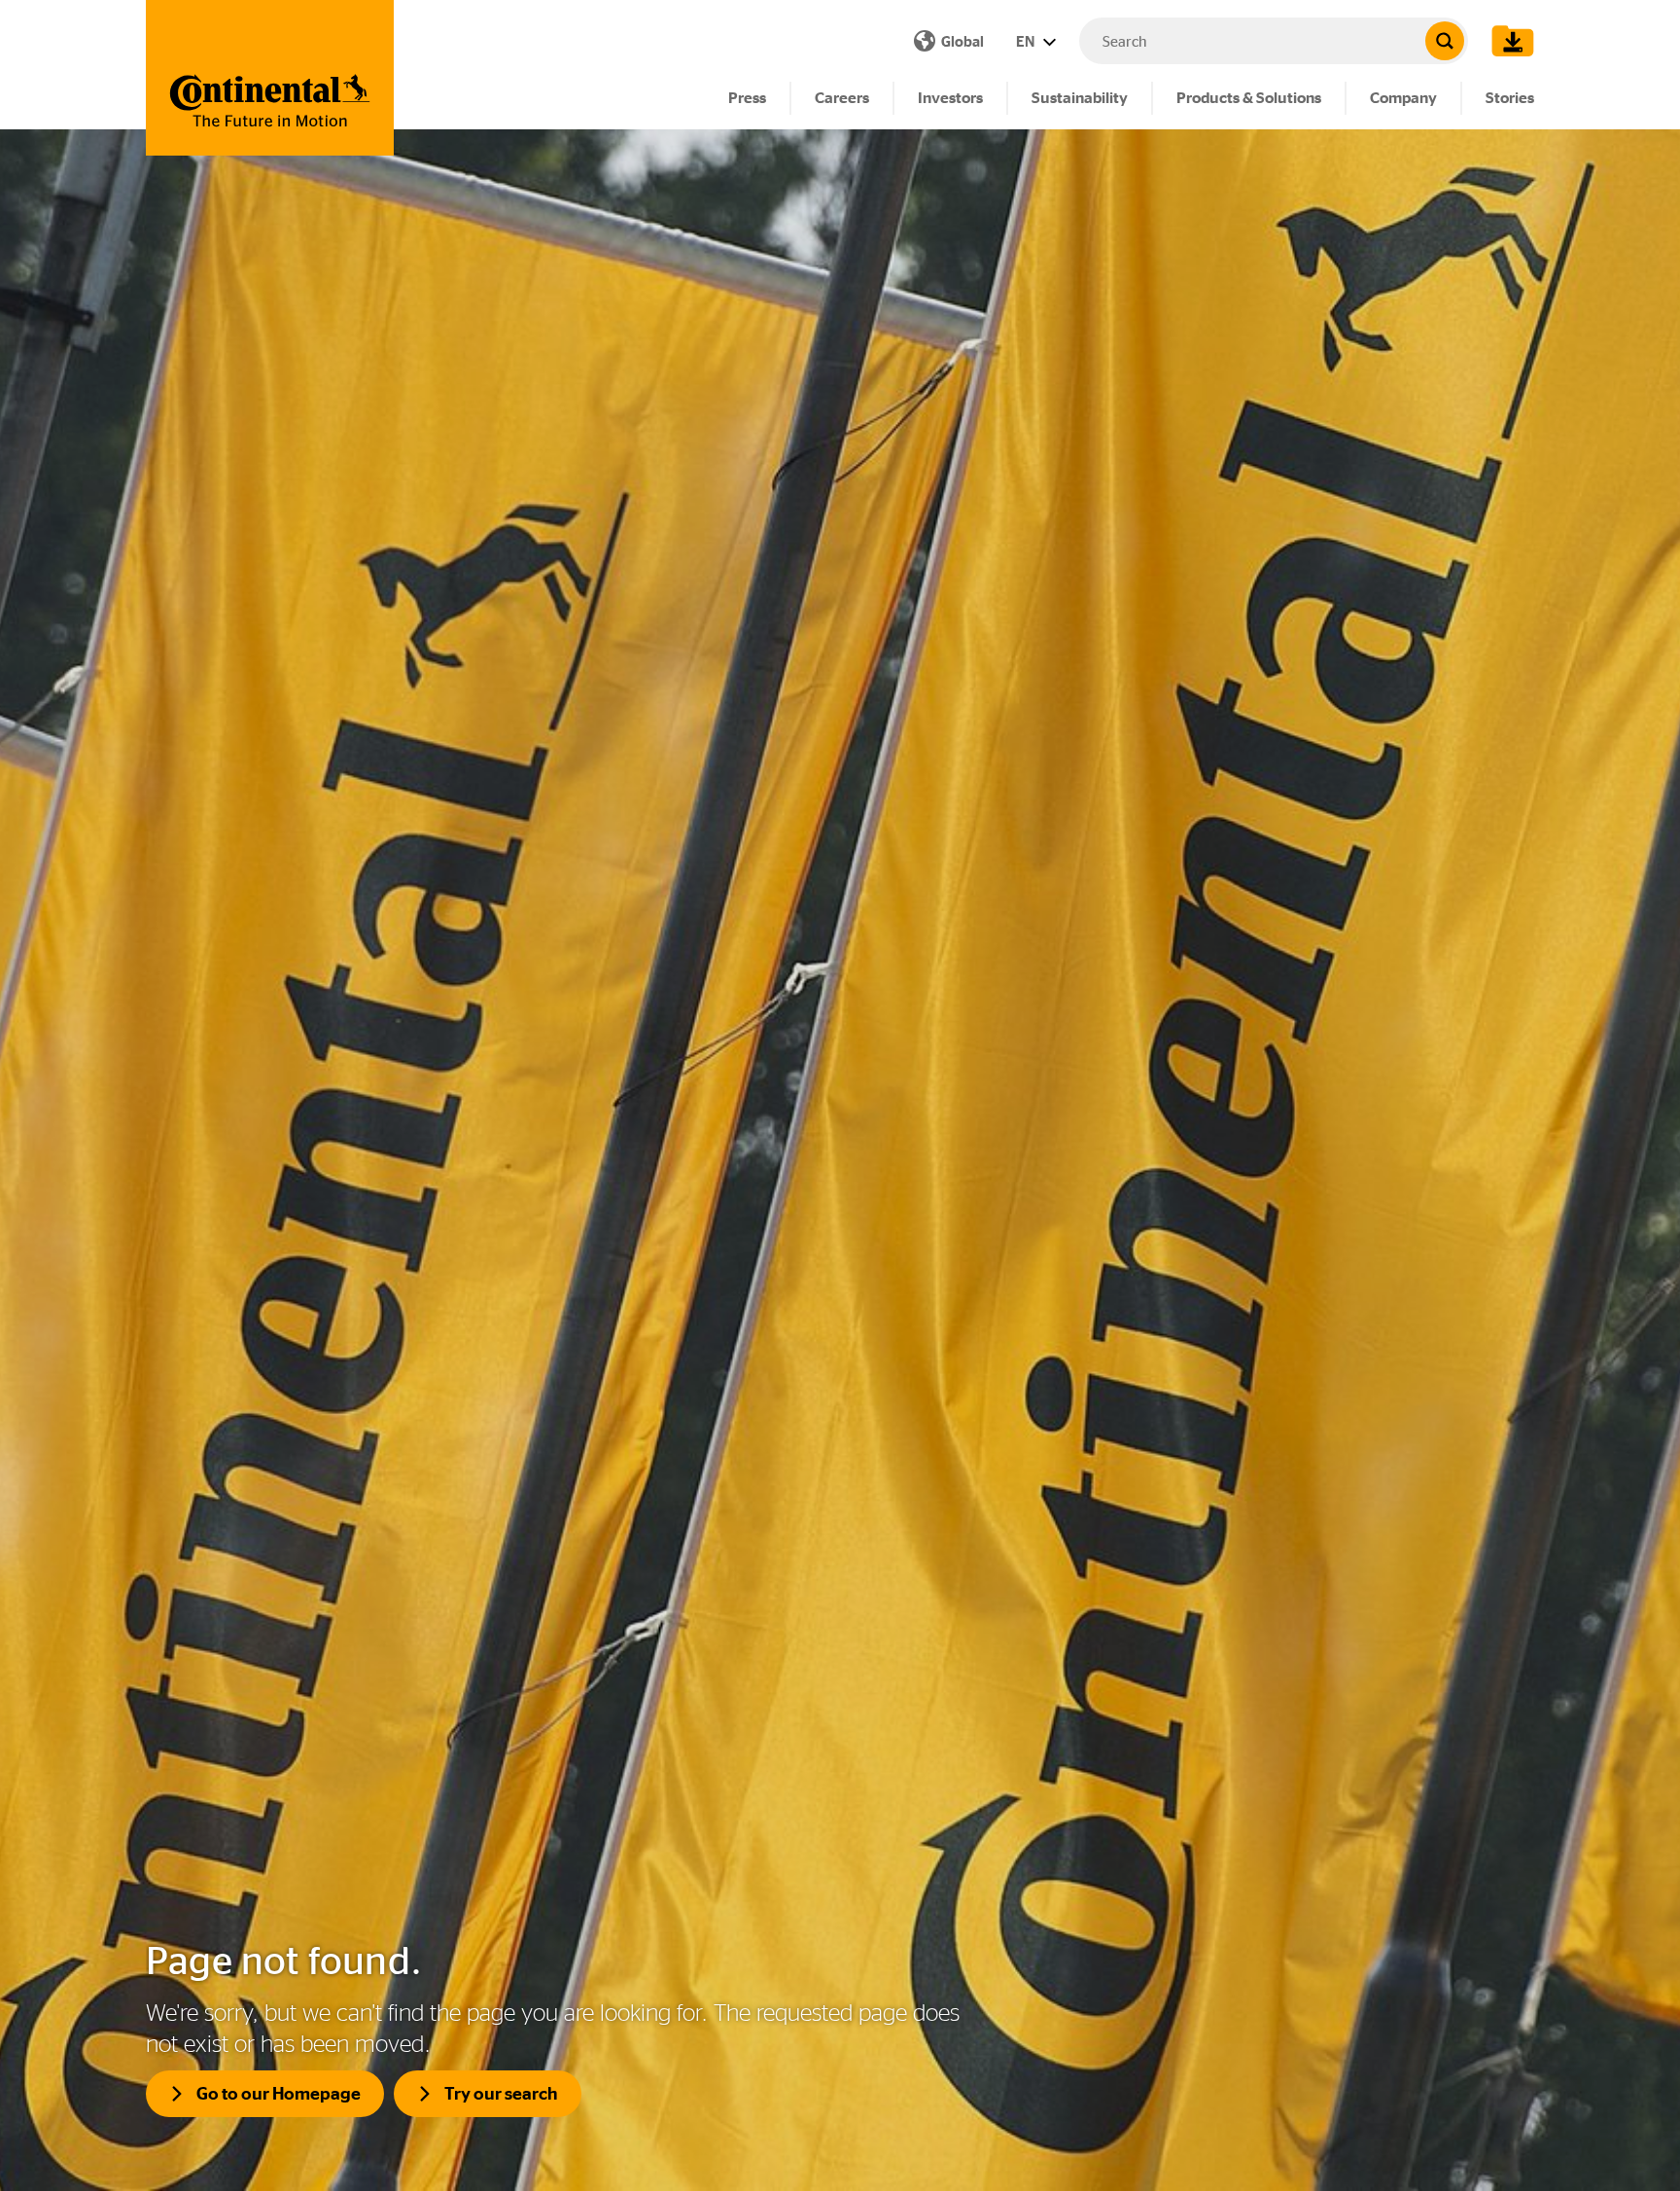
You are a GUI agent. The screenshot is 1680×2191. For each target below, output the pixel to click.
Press (747, 98)
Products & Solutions (1249, 98)
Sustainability (1080, 98)
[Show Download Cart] (1508, 41)
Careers (842, 98)
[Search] (1445, 41)
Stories (1510, 98)
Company (1403, 98)
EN (1027, 41)
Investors (950, 98)
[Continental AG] (270, 78)
